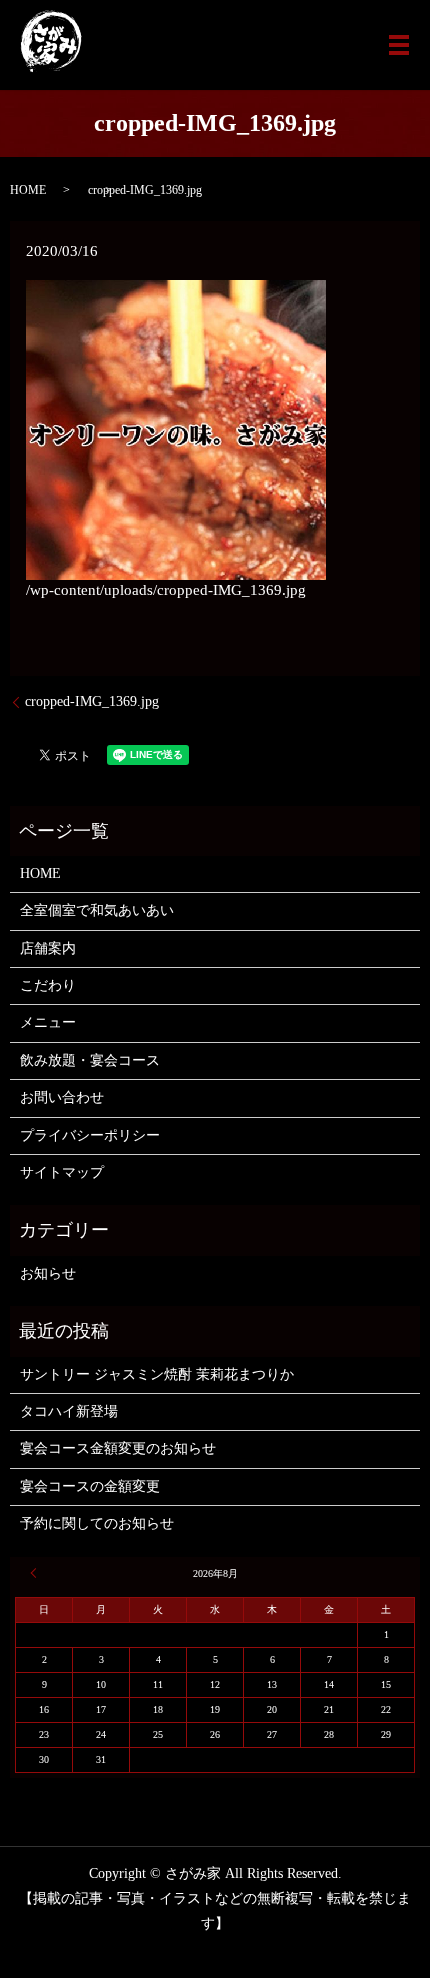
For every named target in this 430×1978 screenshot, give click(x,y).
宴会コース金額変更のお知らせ (118, 1448)
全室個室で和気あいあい (97, 910)
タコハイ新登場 (69, 1411)
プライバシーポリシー (90, 1135)
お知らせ (48, 1273)
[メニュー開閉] (399, 45)
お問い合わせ (62, 1097)
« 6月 (36, 1573)
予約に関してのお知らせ (97, 1523)
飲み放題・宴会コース (90, 1060)
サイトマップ (62, 1172)
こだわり (48, 985)
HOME (28, 190)
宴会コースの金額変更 (90, 1486)
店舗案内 (48, 948)
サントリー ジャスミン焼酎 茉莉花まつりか (157, 1374)
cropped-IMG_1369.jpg (92, 701)
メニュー (48, 1022)
